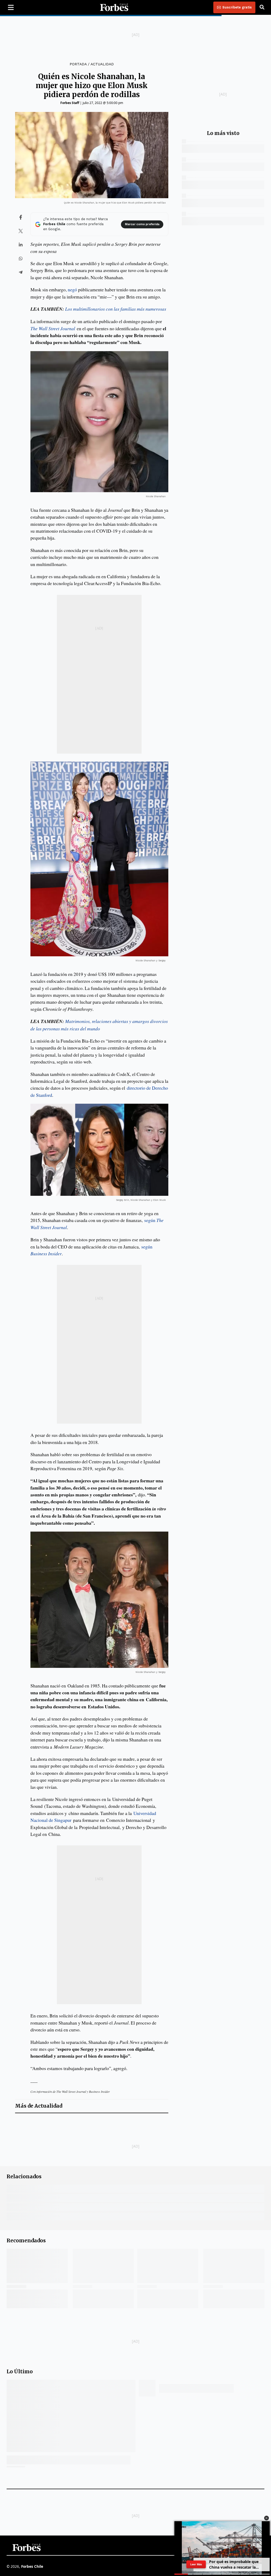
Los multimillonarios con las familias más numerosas (116, 309)
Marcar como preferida (142, 224)
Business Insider (46, 1253)
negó (72, 289)
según (147, 1247)
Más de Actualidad (39, 2106)
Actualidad (102, 64)
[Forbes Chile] (114, 7)
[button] (267, 2518)
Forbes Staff (70, 103)
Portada (78, 64)
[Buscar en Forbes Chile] (262, 7)
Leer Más (196, 2564)
